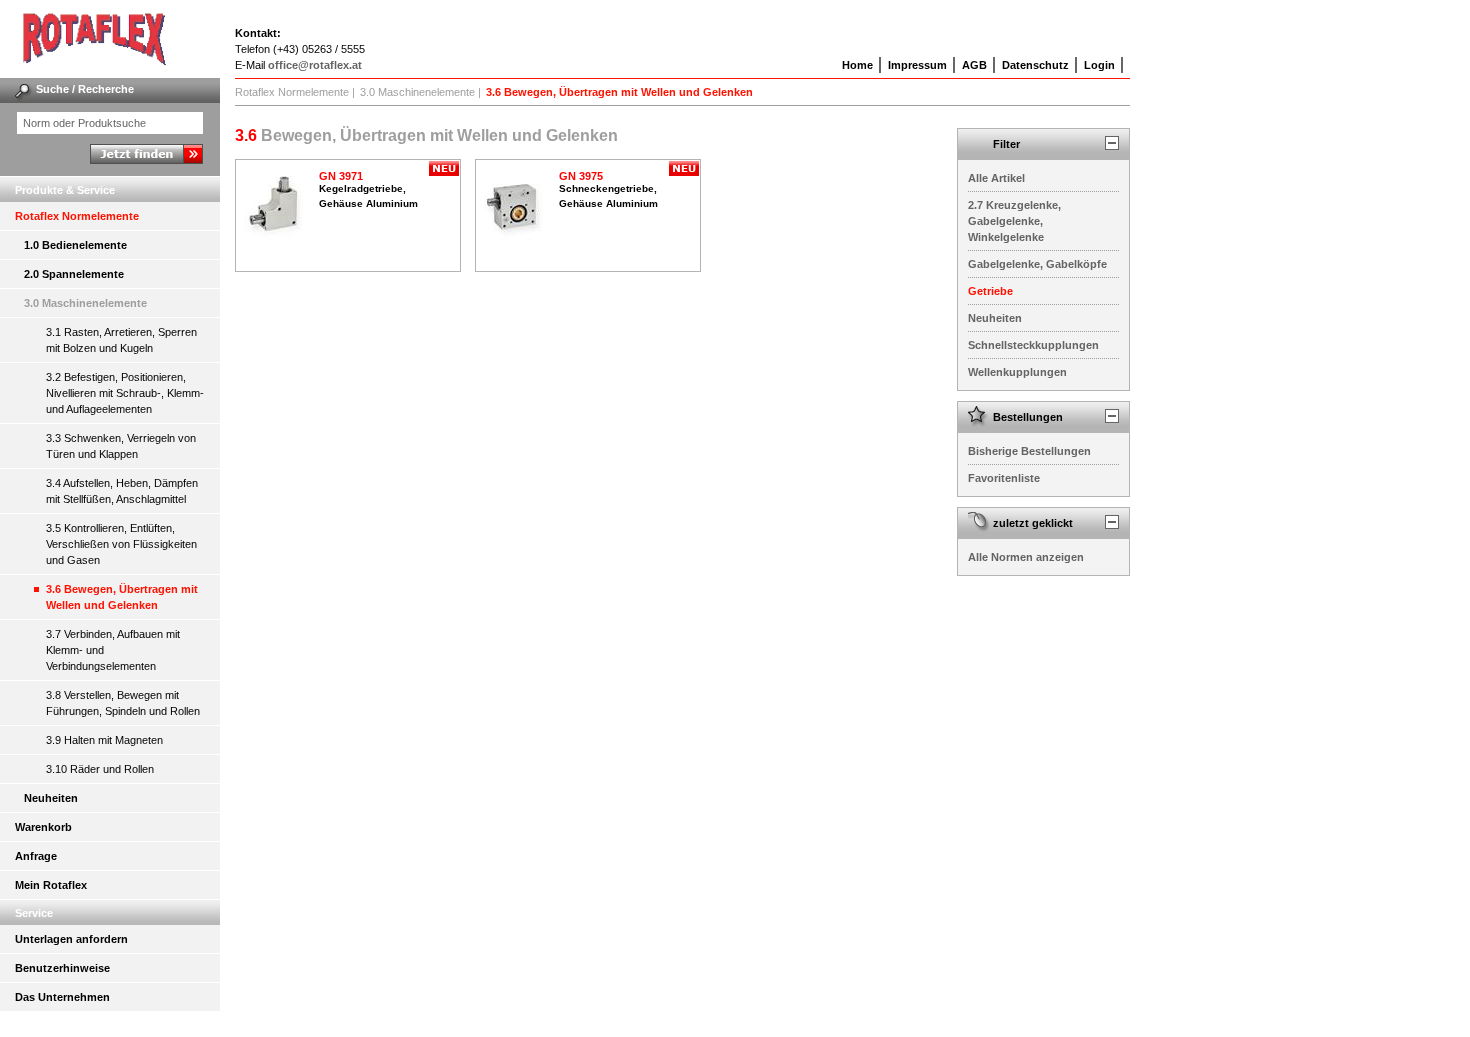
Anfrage (36, 856)
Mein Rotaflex (51, 885)
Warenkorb (43, 827)
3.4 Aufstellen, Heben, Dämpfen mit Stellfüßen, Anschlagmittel (122, 491)
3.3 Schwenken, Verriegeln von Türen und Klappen (121, 446)
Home (857, 65)
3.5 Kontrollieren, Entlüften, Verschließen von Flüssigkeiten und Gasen (121, 544)
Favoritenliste (1004, 478)
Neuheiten (51, 798)
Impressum (917, 65)
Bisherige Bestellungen (1029, 451)
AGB (974, 65)
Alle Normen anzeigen (1026, 557)
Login (1099, 65)
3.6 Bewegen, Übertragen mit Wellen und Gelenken (122, 597)
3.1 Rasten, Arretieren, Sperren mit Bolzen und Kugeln (121, 340)
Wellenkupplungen (1017, 372)
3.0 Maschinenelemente (85, 303)
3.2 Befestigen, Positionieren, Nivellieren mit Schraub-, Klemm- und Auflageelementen (125, 393)
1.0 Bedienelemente (75, 245)
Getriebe (990, 291)
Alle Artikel (996, 178)
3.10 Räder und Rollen (100, 769)
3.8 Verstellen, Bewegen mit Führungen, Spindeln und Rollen (123, 703)
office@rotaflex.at (315, 65)
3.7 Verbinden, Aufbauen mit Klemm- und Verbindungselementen (113, 650)
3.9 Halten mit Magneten (104, 740)
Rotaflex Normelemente (77, 216)
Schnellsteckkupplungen (1033, 345)
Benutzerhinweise (62, 968)
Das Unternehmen (62, 997)
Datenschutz (1035, 65)
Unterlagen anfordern (71, 939)
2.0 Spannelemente (74, 274)
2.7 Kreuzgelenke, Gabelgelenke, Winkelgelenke (1014, 221)
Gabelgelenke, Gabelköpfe (1037, 264)
